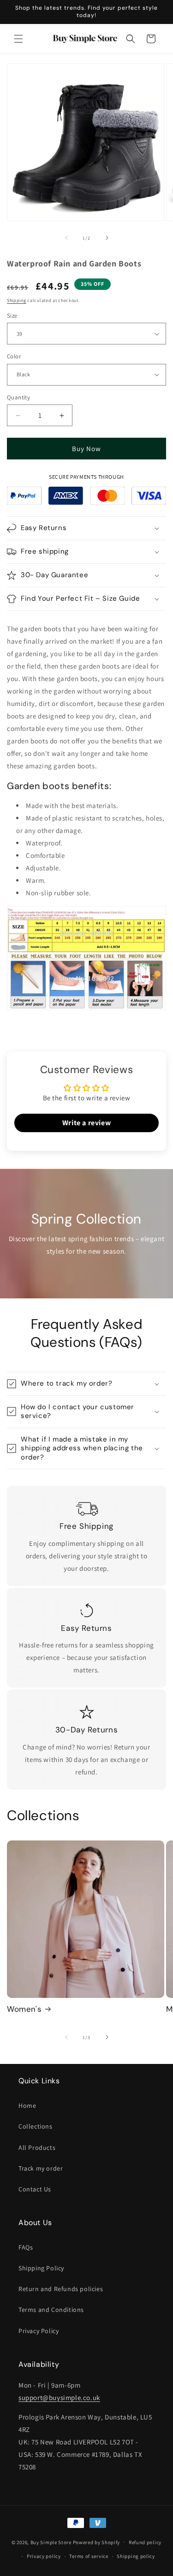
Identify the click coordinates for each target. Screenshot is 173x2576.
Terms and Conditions (51, 2310)
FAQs (26, 2247)
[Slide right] (107, 238)
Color (14, 356)
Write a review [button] (86, 1123)
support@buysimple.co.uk (59, 2398)
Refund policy (145, 2542)
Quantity (18, 397)
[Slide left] (66, 238)
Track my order (41, 2168)
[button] (18, 39)
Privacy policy (44, 2556)
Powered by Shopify (97, 2542)
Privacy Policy (39, 2331)
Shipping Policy (41, 2268)
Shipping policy (136, 2556)
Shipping (17, 300)
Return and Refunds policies (61, 2289)
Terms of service (89, 2556)
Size (12, 316)
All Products (37, 2148)
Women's (24, 2009)
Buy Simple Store (51, 2542)
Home (27, 2105)
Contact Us (35, 2189)
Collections (36, 2126)
